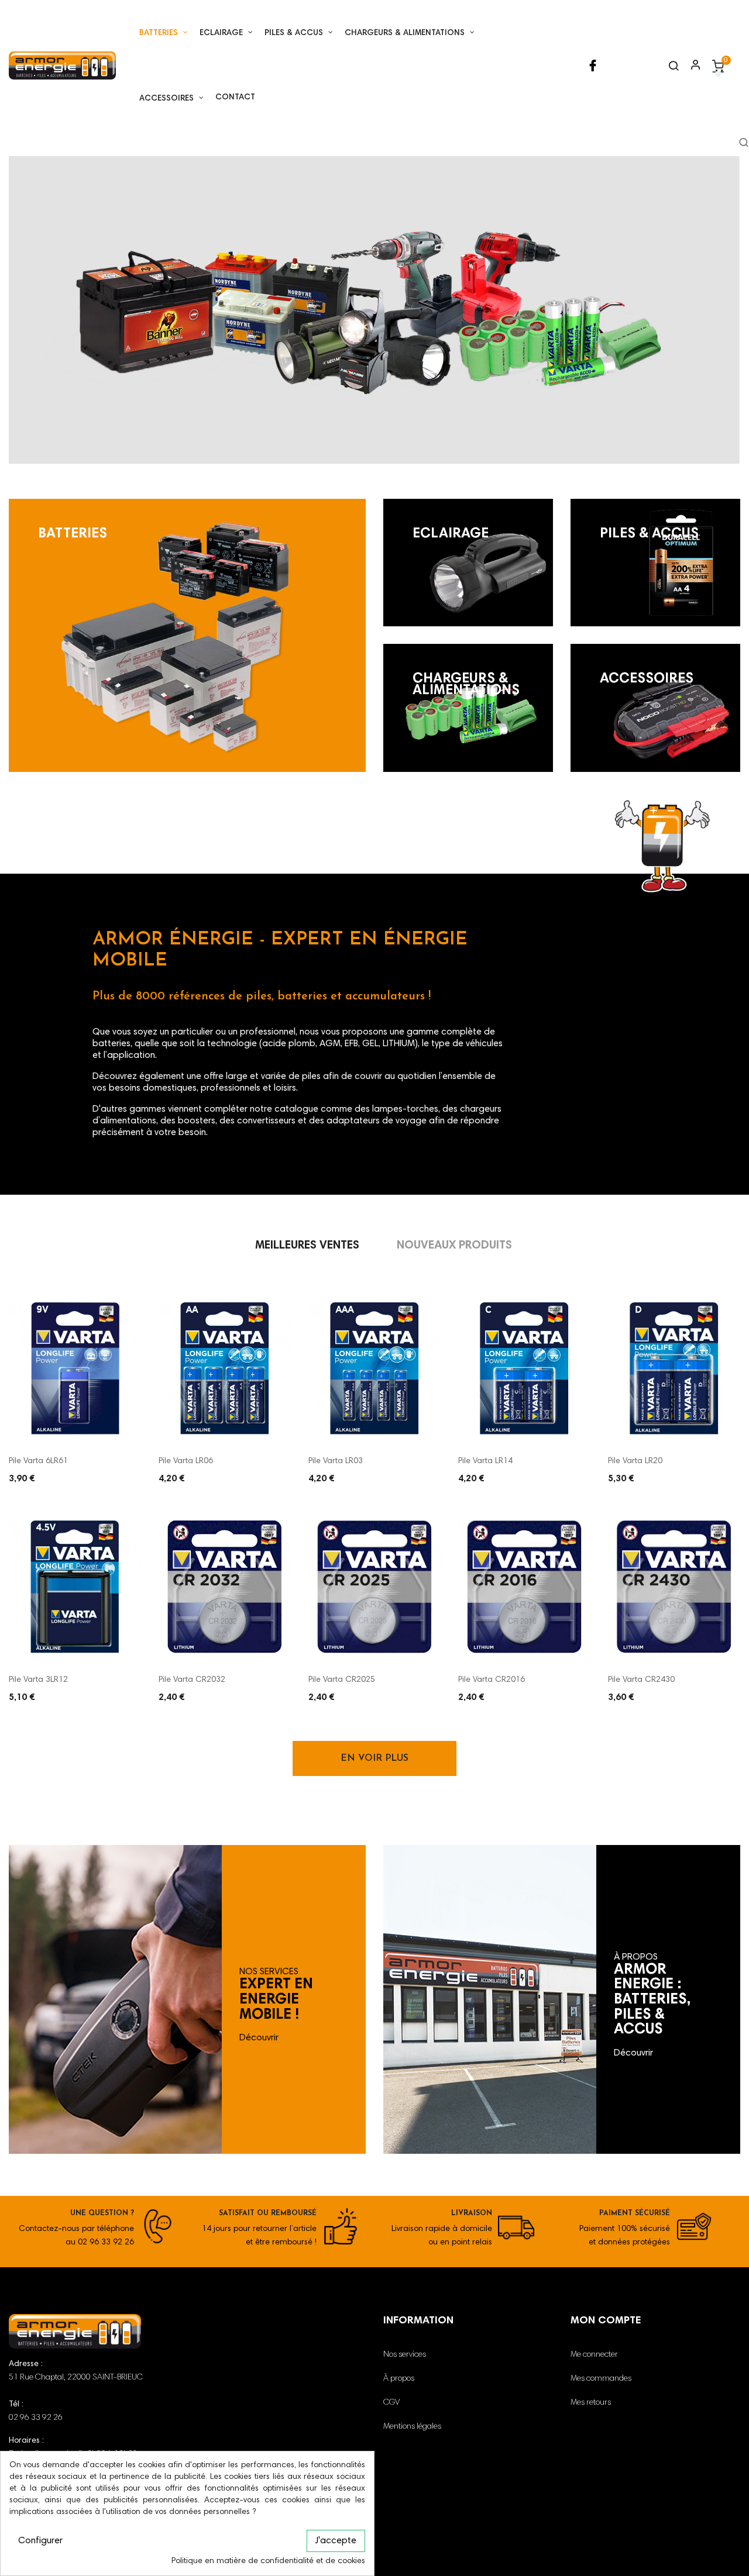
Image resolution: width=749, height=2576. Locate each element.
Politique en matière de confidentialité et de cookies (268, 2561)
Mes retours (591, 2403)
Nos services (405, 2355)
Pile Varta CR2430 (641, 1680)
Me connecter (594, 2355)
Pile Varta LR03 (336, 1461)
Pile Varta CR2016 (492, 1680)
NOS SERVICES (269, 1972)
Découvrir (259, 2038)
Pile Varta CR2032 (192, 1680)
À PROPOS (636, 1957)
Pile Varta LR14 (485, 1461)
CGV (391, 2403)
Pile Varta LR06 (186, 1461)
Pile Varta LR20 (635, 1461)
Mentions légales (412, 2427)
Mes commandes (601, 2379)
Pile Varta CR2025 (342, 1680)
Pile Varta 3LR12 (38, 1680)
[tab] (307, 1246)
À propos (399, 2379)
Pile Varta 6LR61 (38, 1461)
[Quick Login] (690, 66)
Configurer (40, 2541)
